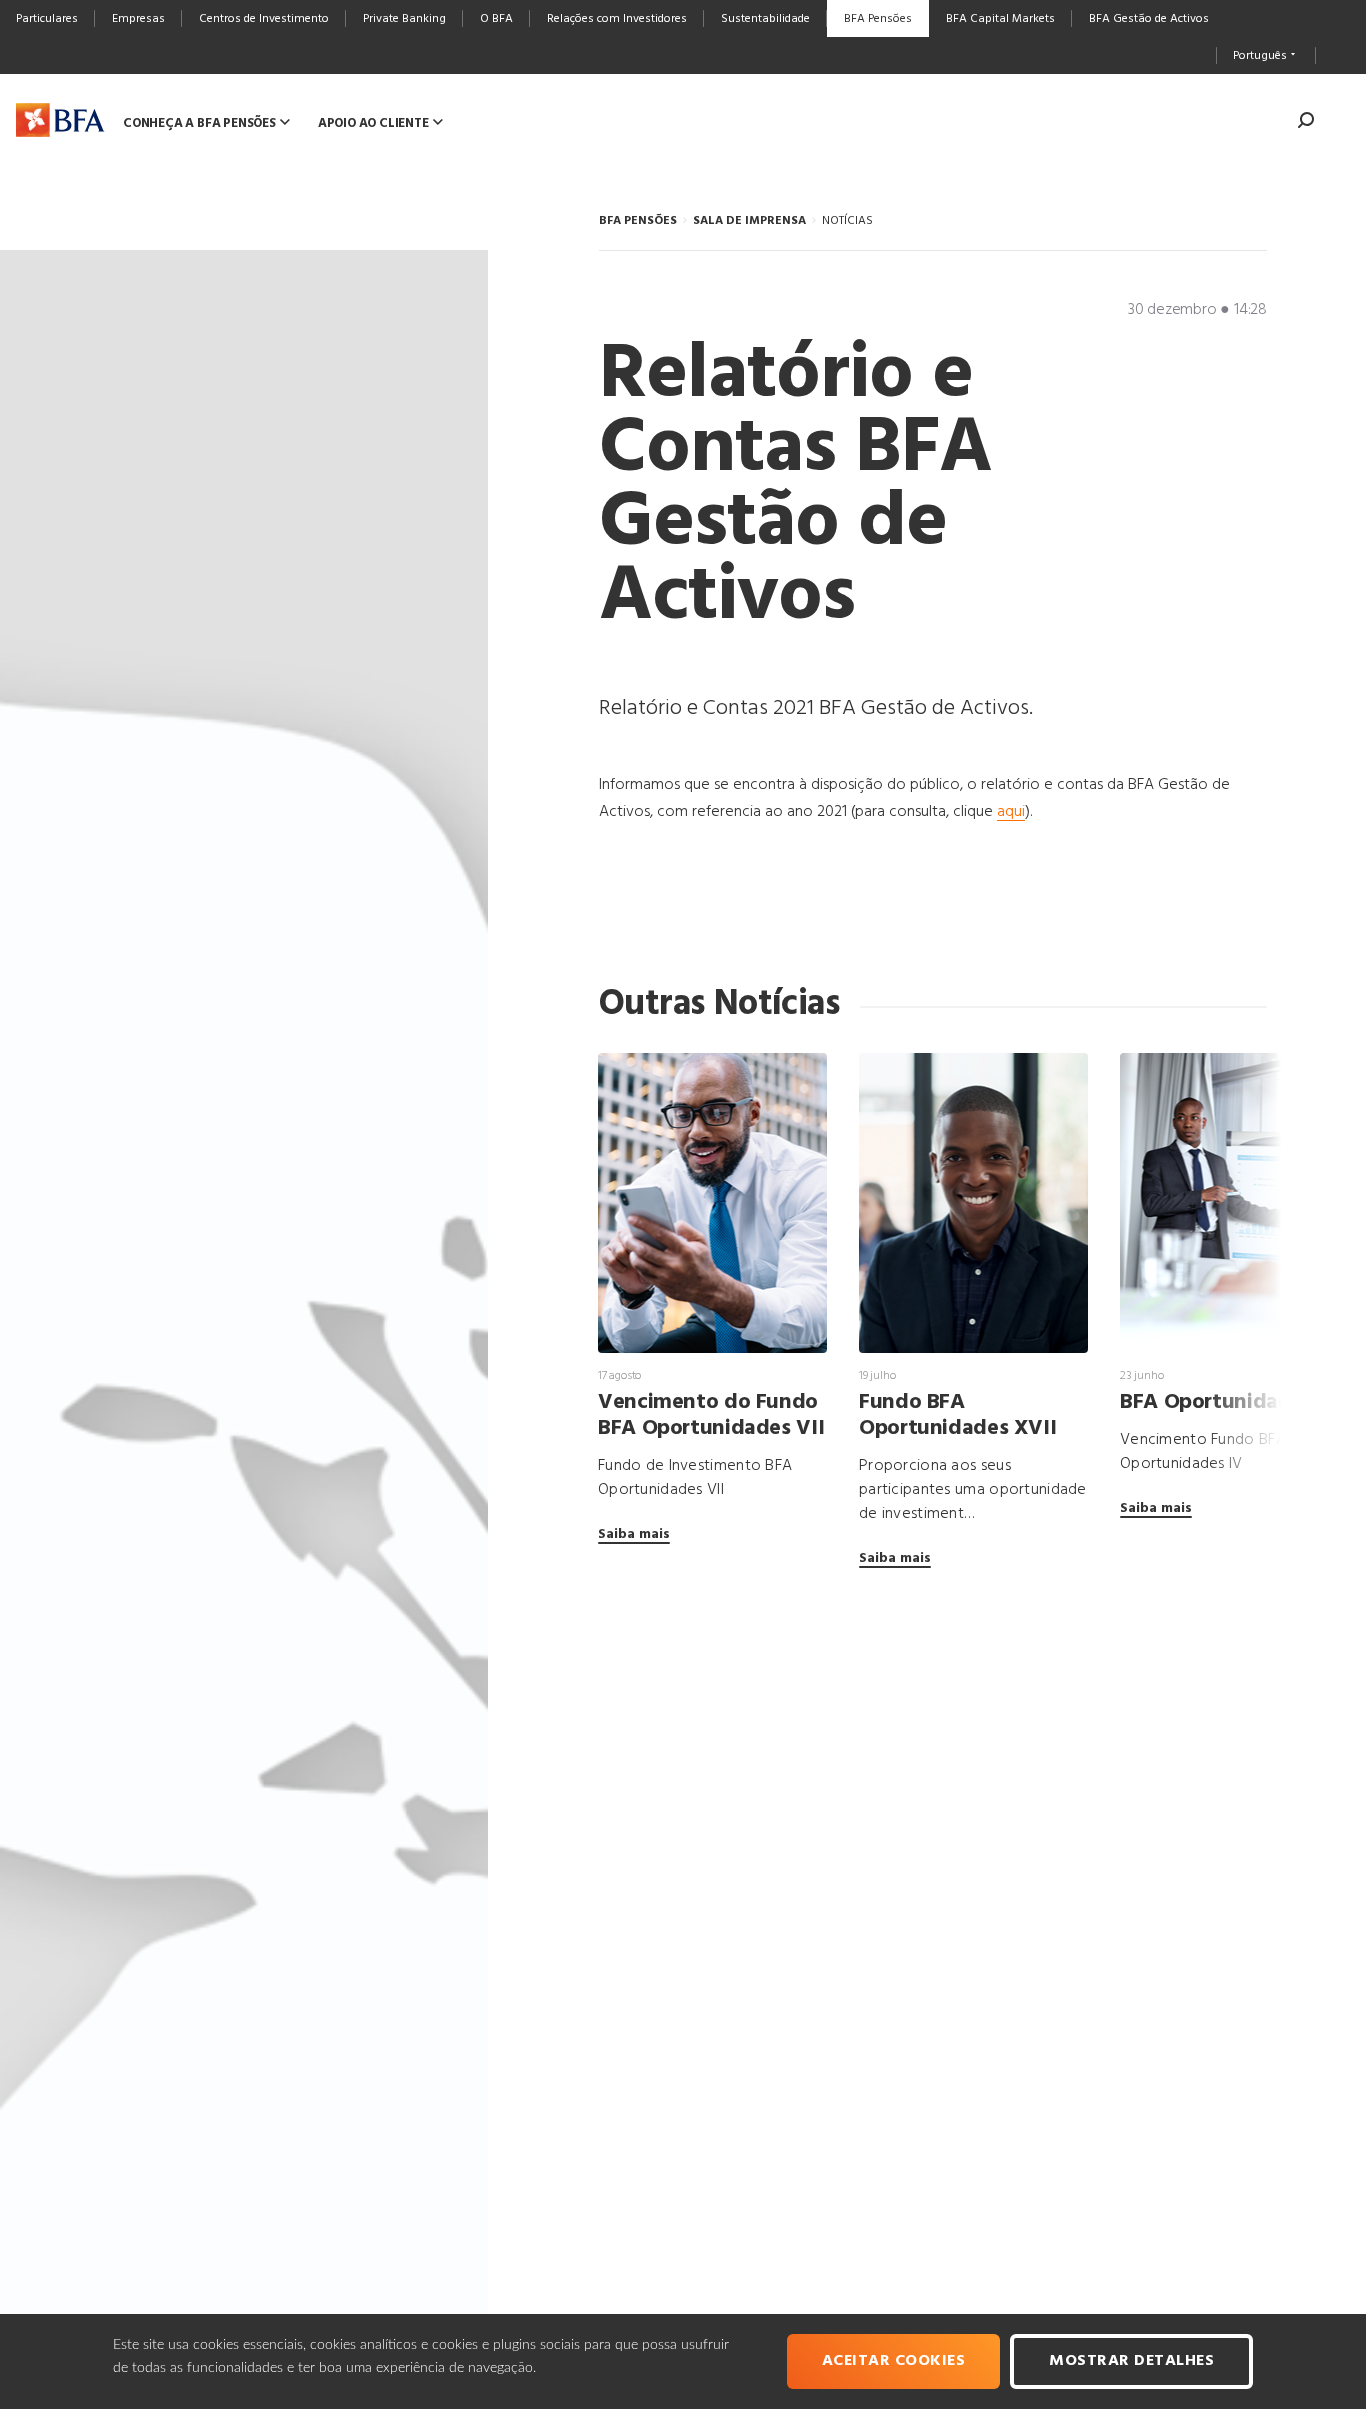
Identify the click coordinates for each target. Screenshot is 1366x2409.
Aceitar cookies (894, 2361)
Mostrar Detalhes (1131, 2361)
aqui (1011, 812)
